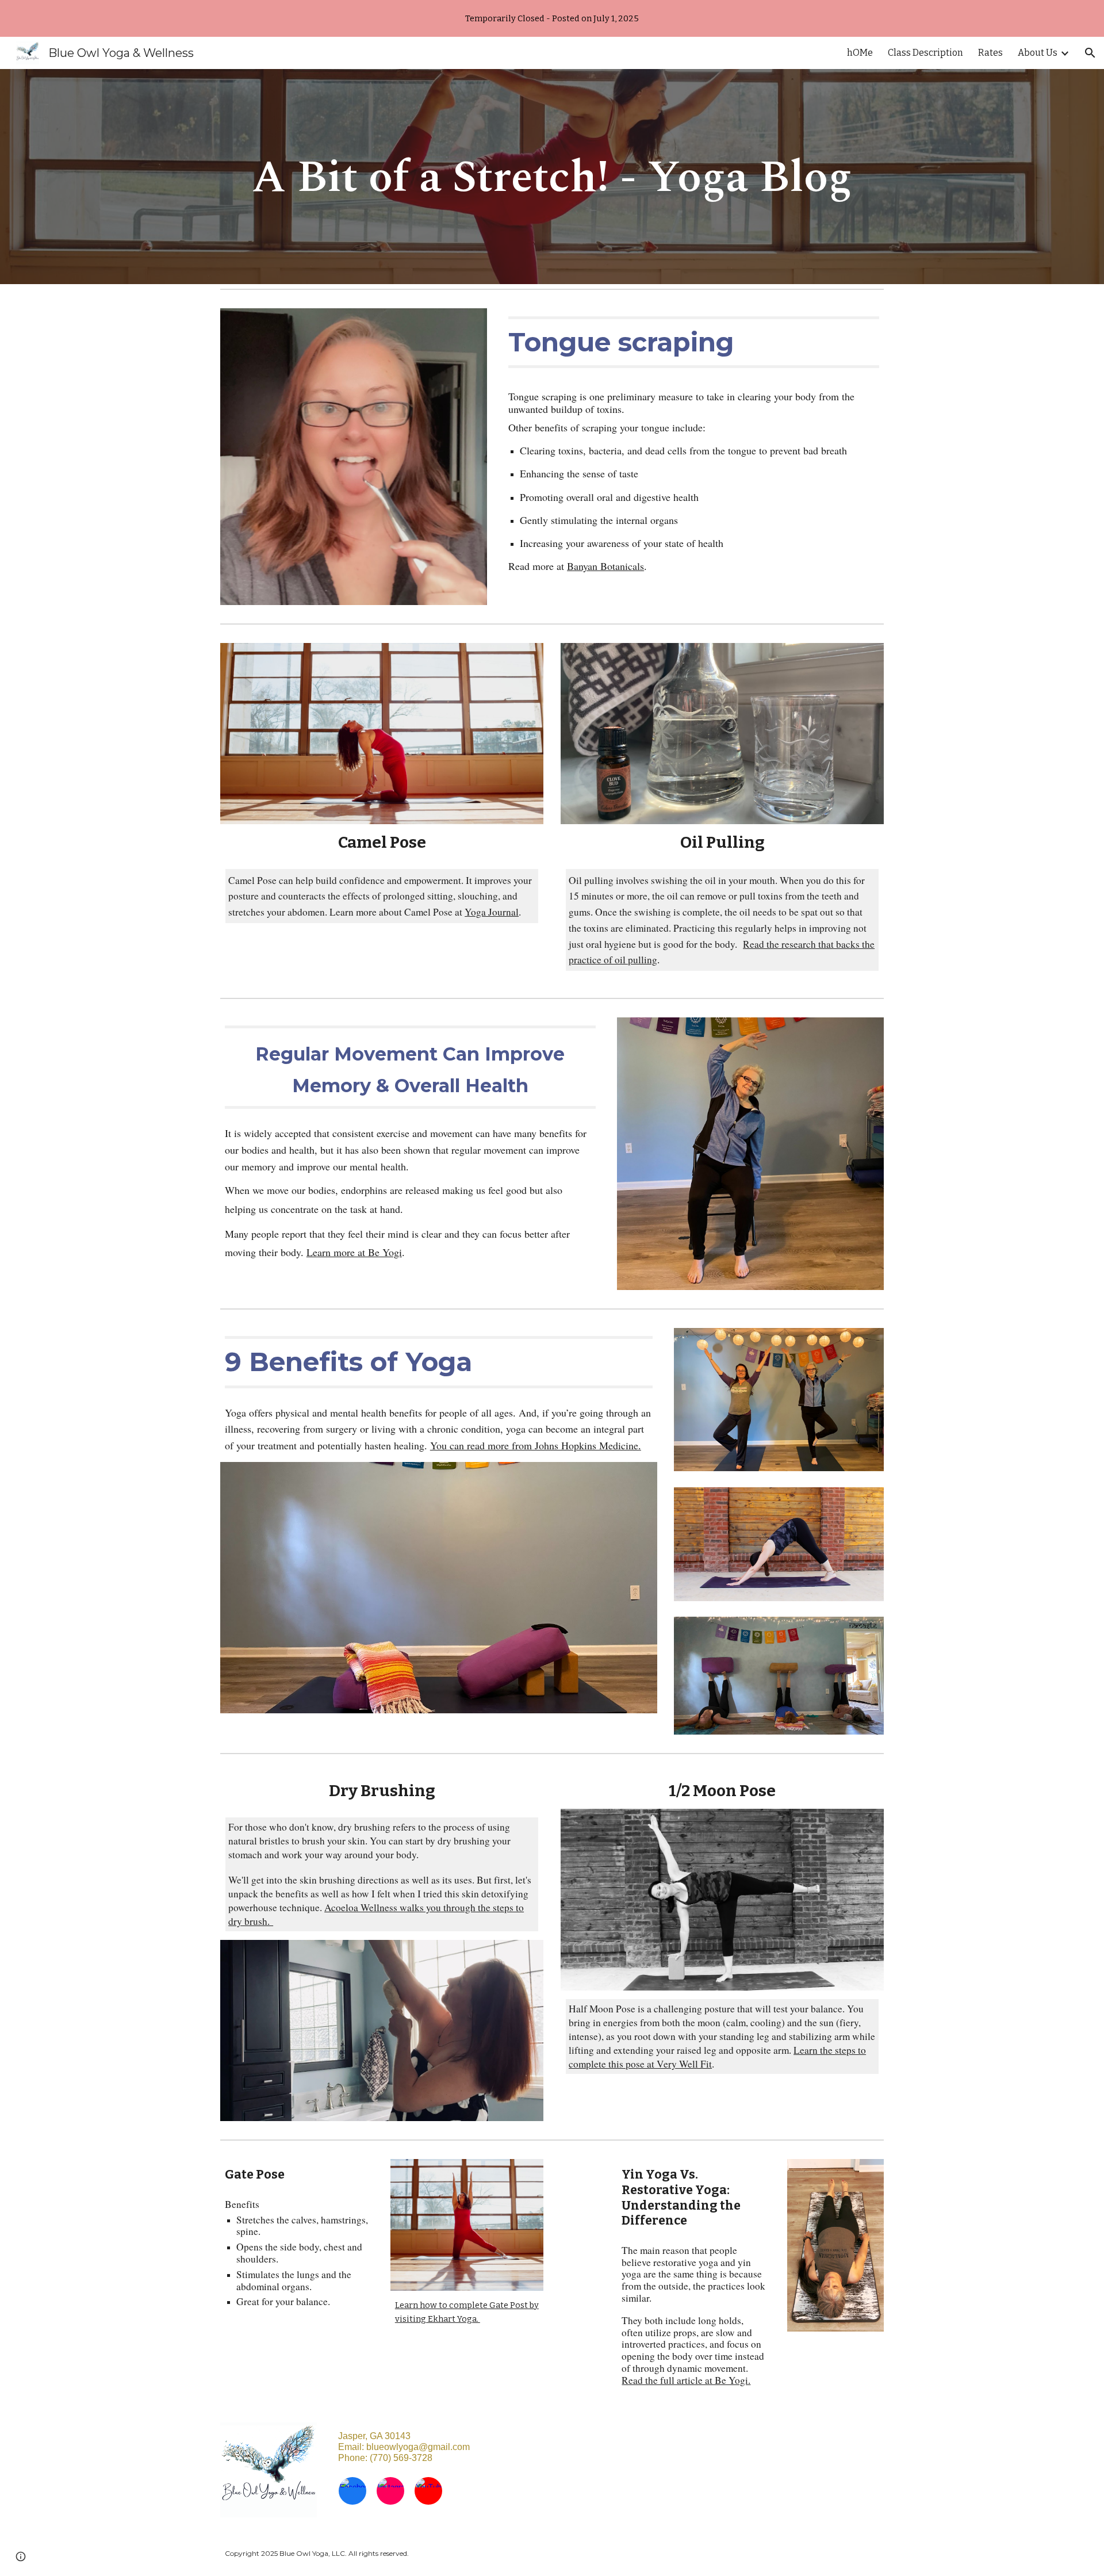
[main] (552, 177)
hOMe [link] (860, 53)
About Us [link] (1038, 53)
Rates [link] (990, 53)
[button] (1090, 53)
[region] (552, 18)
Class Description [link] (925, 53)
